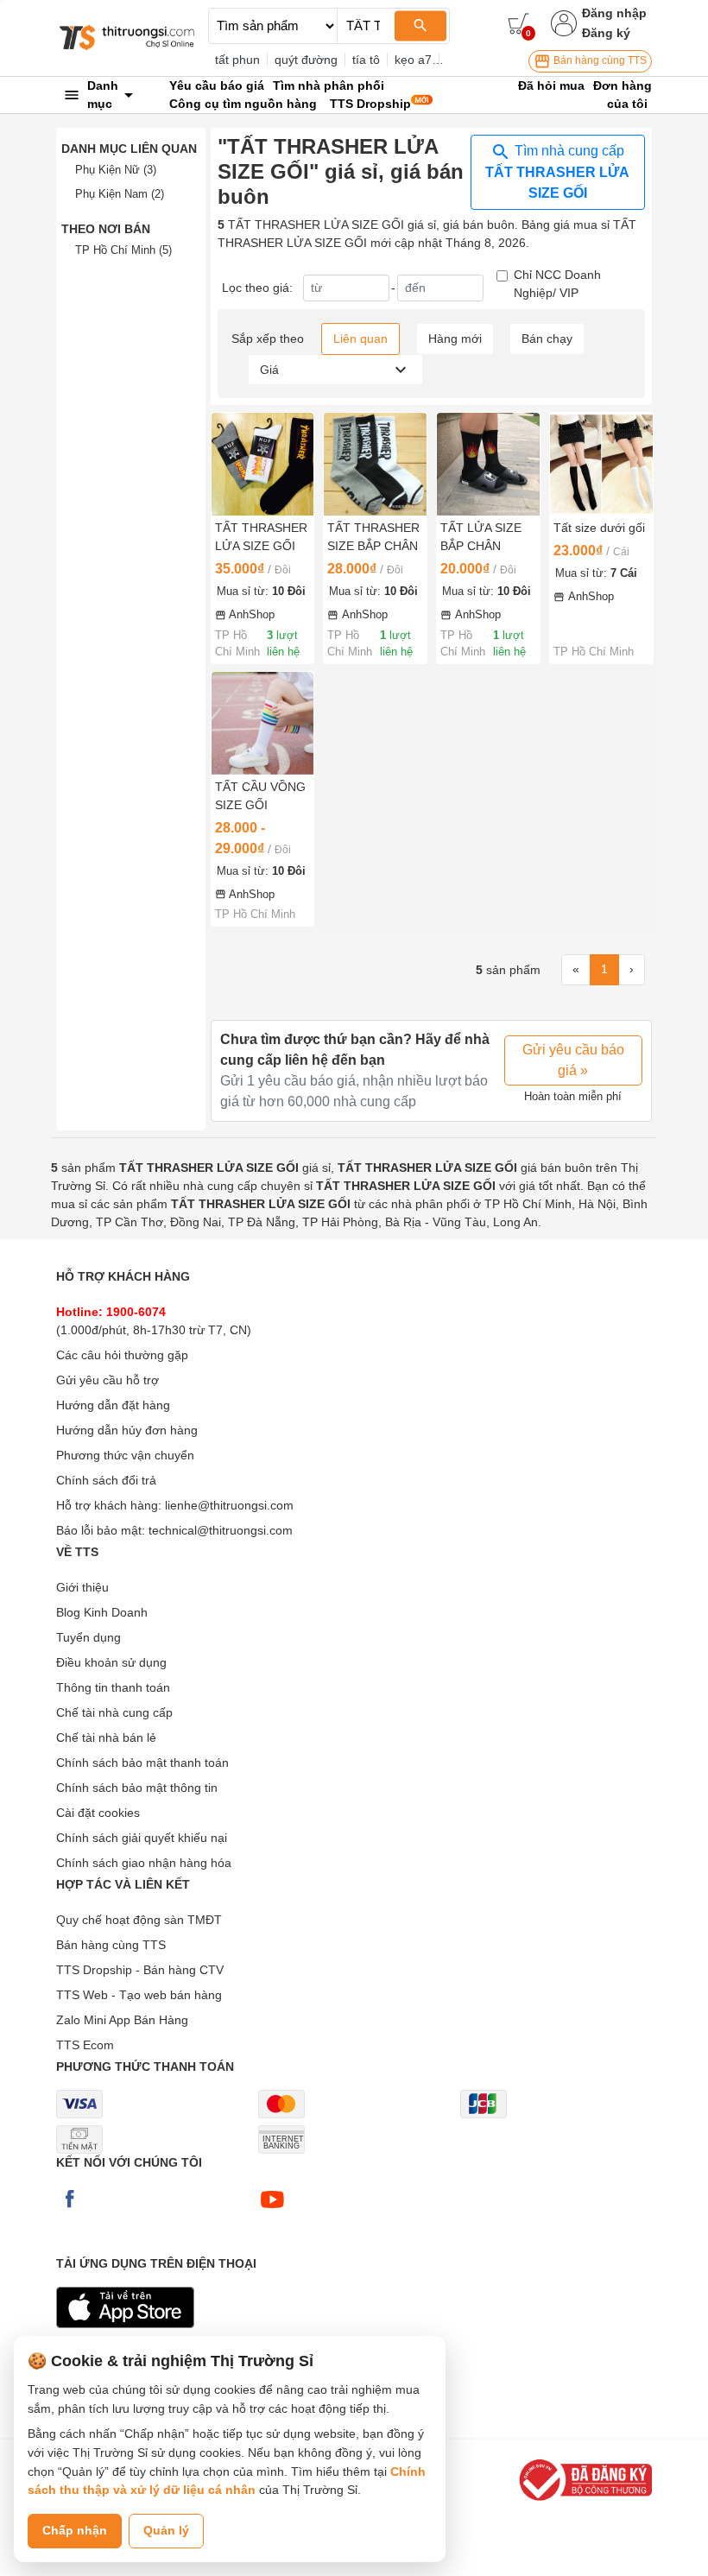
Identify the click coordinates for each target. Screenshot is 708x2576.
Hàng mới (455, 339)
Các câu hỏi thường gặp (122, 1355)
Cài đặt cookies (98, 1813)
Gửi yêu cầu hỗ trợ (107, 1380)
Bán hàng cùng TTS (599, 60)
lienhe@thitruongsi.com (229, 1505)
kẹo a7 (413, 60)
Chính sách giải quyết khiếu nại (142, 1838)
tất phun (237, 60)
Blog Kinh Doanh (102, 1612)
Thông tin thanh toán (113, 1687)
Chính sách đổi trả (106, 1480)
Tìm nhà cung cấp (557, 172)
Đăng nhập (614, 13)
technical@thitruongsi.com (221, 1530)
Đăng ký (606, 33)
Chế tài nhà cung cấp (114, 1712)
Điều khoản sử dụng (111, 1662)
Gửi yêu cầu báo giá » (573, 1060)
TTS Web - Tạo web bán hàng (139, 1995)
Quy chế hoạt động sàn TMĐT (139, 1920)
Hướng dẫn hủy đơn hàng (127, 1430)
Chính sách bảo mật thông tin (137, 1788)
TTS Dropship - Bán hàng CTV (140, 1970)
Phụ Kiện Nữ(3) (116, 170)
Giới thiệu (82, 1587)
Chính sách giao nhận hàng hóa (144, 1863)
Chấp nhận (75, 2530)
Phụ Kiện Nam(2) (120, 194)
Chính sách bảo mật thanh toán (142, 1763)
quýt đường (306, 60)
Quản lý (166, 2530)
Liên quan (360, 339)
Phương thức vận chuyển (125, 1455)
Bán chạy (547, 339)
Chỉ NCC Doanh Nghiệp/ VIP (557, 284)
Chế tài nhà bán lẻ (106, 1737)
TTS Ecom (85, 2045)
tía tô (366, 60)
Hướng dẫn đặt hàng (113, 1405)
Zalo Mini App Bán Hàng (122, 2020)
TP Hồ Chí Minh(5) (123, 250)
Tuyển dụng (88, 1637)
